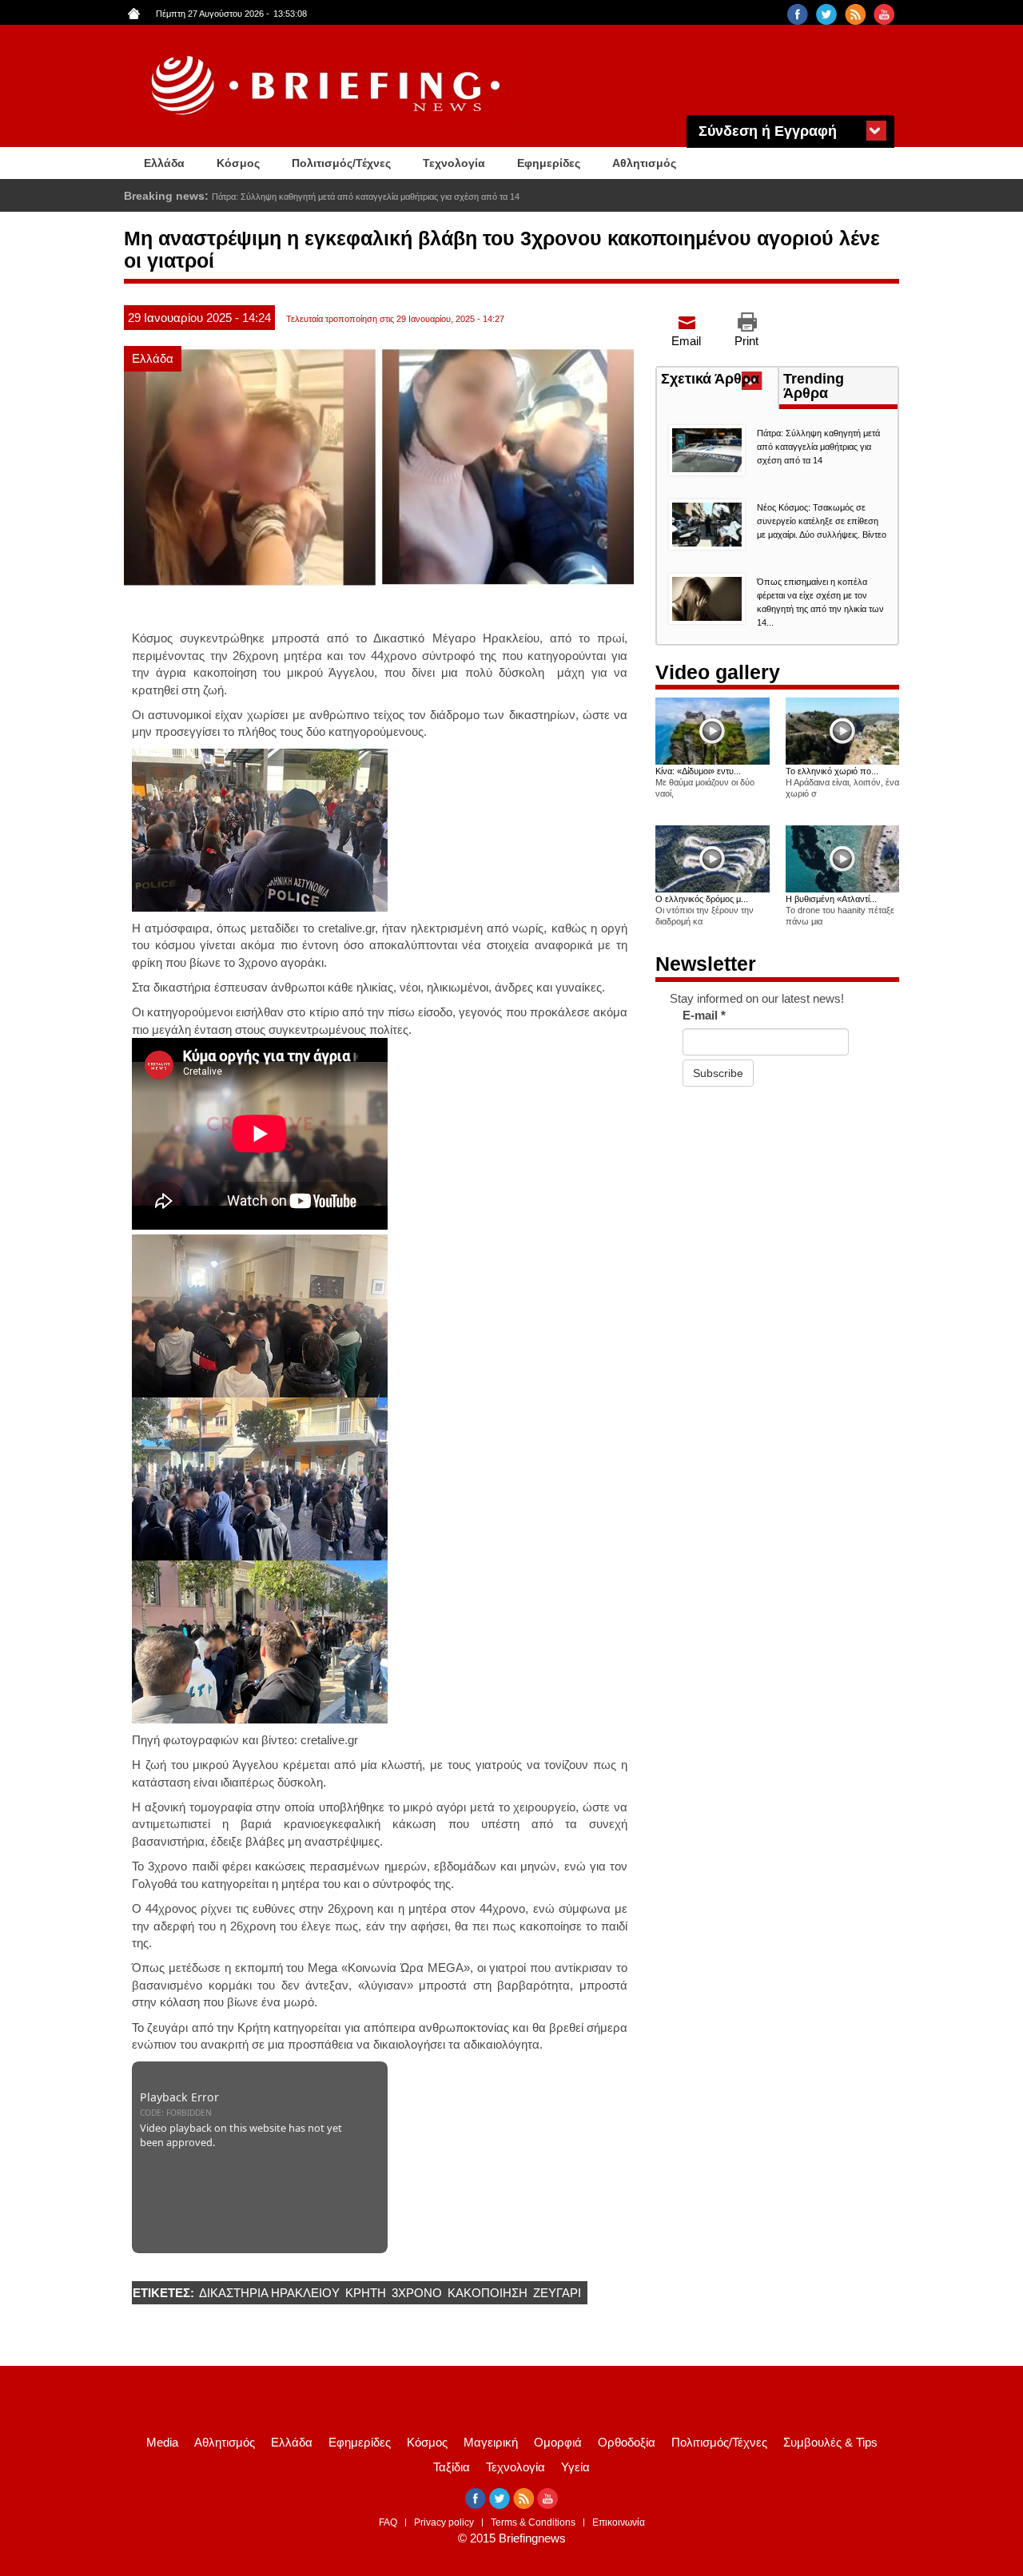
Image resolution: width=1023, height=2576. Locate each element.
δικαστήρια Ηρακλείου (269, 2293)
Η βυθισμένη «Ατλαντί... (831, 899)
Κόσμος (238, 163)
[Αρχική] (328, 86)
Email (686, 341)
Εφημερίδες (549, 163)
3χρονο (417, 2293)
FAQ (388, 2522)
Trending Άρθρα (814, 386)
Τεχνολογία (454, 163)
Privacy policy (444, 2522)
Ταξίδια (452, 2467)
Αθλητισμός (644, 163)
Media (162, 2442)
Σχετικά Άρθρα (719, 380)
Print (746, 341)
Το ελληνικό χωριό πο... (832, 771)
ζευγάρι (557, 2293)
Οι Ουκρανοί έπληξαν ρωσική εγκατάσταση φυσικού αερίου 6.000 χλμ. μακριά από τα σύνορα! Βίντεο (407, 197)
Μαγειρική (491, 2442)
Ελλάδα (164, 163)
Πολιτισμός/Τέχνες (341, 163)
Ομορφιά (558, 2442)
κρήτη (366, 2293)
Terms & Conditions (533, 2522)
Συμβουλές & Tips (830, 2442)
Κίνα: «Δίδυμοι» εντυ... (698, 771)
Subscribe (718, 1073)
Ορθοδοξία (627, 2442)
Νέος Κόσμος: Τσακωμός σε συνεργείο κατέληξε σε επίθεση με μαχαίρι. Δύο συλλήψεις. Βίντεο (822, 521)
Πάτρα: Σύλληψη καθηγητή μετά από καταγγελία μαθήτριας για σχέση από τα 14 (818, 447)
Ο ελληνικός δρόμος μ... (702, 899)
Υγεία (575, 2467)
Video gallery (718, 672)
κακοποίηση (488, 2293)
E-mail (704, 1015)
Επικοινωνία (619, 2522)
